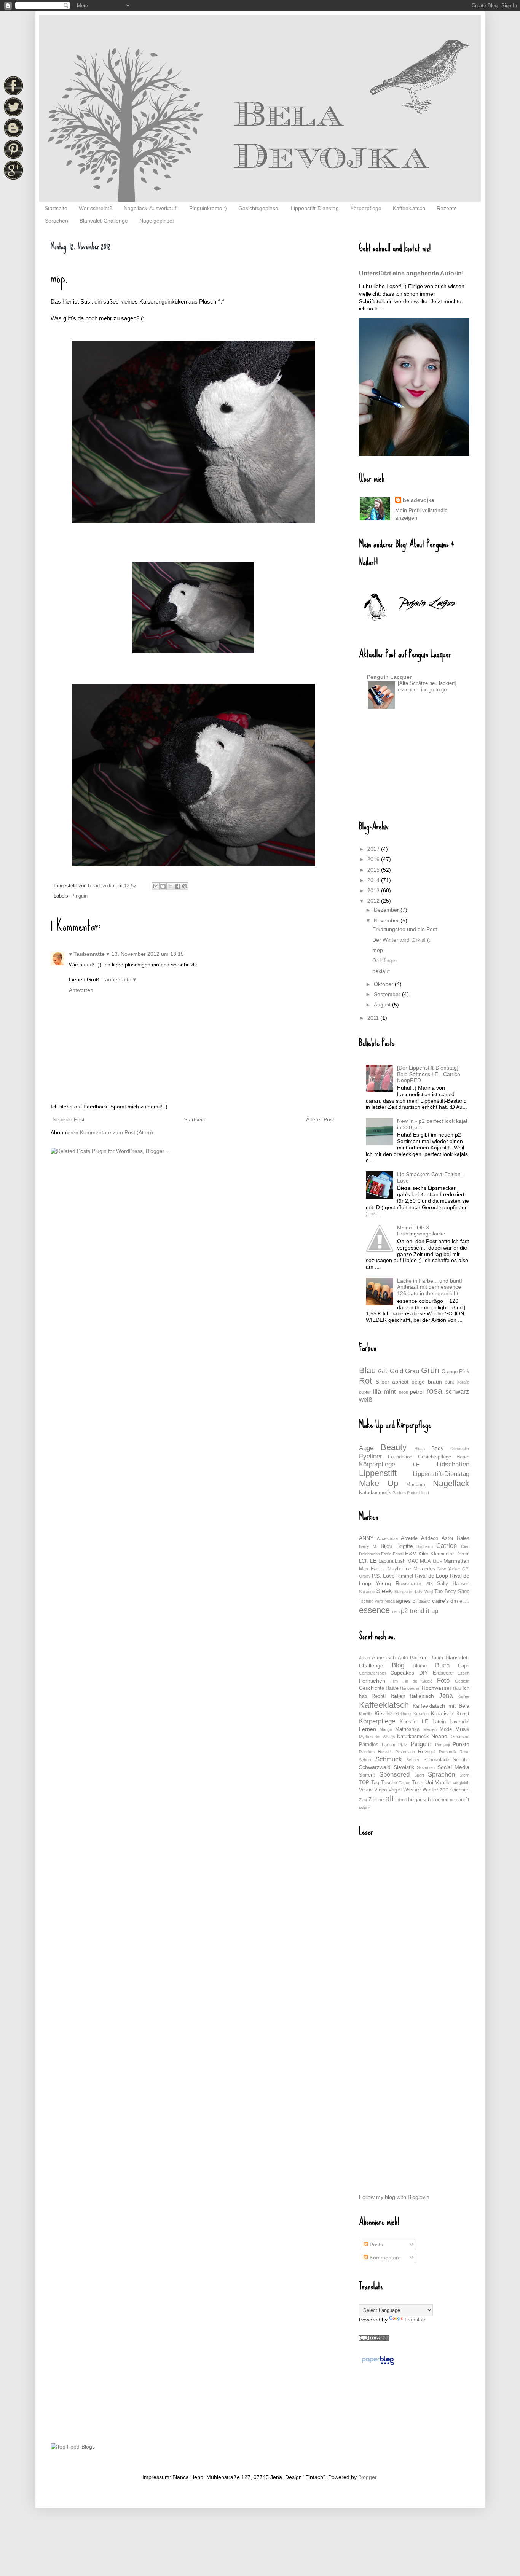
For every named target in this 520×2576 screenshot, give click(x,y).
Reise (384, 1751)
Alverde (409, 1538)
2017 (374, 849)
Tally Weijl (423, 1592)
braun (435, 1382)
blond (424, 1493)
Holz (457, 1688)
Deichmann (369, 1554)
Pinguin (79, 896)
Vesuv (366, 1790)
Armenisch (384, 1658)
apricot (400, 1382)
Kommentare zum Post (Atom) (116, 1132)
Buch (442, 1665)
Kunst (463, 1714)
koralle (463, 1382)
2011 (374, 1018)
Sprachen (57, 221)
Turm (418, 1783)
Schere (366, 1760)
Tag (375, 1783)
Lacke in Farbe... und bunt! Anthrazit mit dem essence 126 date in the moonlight (430, 1287)
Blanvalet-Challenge (104, 221)
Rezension (405, 1752)
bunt (449, 1382)
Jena (446, 1696)
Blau (367, 1370)
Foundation (400, 1457)
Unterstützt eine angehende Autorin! (411, 273)
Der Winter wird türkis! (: (401, 940)
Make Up (379, 1483)
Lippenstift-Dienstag (315, 208)
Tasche (389, 1783)
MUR (438, 1561)
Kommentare (384, 2258)
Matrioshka (407, 1729)
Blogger (367, 2477)
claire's (440, 1601)
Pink (464, 1371)
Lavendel (459, 1722)
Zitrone (376, 1800)
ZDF (444, 1790)
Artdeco (430, 1538)
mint (390, 1392)
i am (396, 1611)
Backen (419, 1657)
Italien (398, 1696)
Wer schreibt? (96, 208)
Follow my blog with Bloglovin (394, 2197)
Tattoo (405, 1783)
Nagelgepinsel (156, 221)
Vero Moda (384, 1601)
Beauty (394, 1447)
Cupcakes (402, 1673)
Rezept (427, 1751)
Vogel (395, 1790)
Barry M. (368, 1546)
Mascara (416, 1485)
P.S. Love (383, 1576)
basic (424, 1601)
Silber (383, 1382)
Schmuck (389, 1759)
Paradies (369, 1745)
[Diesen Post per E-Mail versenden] (156, 886)
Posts (376, 2245)
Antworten (81, 990)
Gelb (383, 1372)
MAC (413, 1561)
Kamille (365, 1714)
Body (437, 1448)
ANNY (366, 1538)
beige (418, 1382)
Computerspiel (372, 1673)
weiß (366, 1400)
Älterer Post (320, 1119)
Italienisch (422, 1696)
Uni (429, 1782)
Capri (464, 1666)
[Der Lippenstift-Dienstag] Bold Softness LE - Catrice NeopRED (429, 1074)
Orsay (365, 1576)
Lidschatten (453, 1464)
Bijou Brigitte (397, 1546)
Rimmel (405, 1576)
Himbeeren (410, 1688)
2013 (374, 890)
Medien (430, 1729)
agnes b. (406, 1601)
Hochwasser (437, 1688)
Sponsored (394, 1774)
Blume (420, 1666)
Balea (463, 1538)
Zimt (363, 1800)
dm (454, 1601)
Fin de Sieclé (418, 1681)
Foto (443, 1680)
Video (380, 1790)
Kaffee (463, 1696)
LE (416, 1465)
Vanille (443, 1782)
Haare (463, 1457)
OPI (466, 1569)
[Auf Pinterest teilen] (185, 886)
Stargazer (404, 1592)
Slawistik (404, 1767)
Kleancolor (442, 1554)
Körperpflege (366, 208)
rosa (434, 1391)
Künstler (409, 1722)
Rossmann (408, 1583)
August (383, 1005)
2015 (374, 870)
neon (404, 1392)
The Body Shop (452, 1592)
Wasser (412, 1790)
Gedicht (462, 1681)
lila (377, 1392)
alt (390, 1798)
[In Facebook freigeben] (177, 886)
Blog (398, 1665)
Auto (403, 1658)
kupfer (365, 1392)
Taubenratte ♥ (119, 979)
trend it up (424, 1611)
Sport (419, 1775)
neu (453, 1800)
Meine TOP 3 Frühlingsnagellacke (421, 1231)
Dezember (387, 910)
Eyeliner (371, 1456)
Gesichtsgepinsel (259, 208)
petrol (417, 1392)
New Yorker (449, 1569)
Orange (450, 1372)
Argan (364, 1658)
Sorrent (367, 1775)
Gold (396, 1371)
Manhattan (456, 1561)
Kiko (423, 1554)
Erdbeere (443, 1673)
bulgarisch (419, 1800)
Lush (400, 1561)
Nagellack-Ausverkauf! (151, 208)
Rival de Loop (432, 1576)
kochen (440, 1800)
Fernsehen (372, 1681)
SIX (430, 1584)
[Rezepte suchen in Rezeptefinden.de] (73, 2447)
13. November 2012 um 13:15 (148, 954)
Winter (430, 1790)
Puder (412, 1493)
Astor (447, 1538)
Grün (430, 1370)
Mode (446, 1729)
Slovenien (426, 1767)
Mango (386, 1729)
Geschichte (372, 1688)
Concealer (460, 1449)
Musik (462, 1729)
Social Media (454, 1767)
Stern (464, 1775)
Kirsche (384, 1713)
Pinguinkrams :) (208, 208)
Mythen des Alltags (377, 1737)
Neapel (440, 1736)
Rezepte (447, 208)
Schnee (413, 1760)
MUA (425, 1561)
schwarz (457, 1392)
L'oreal (462, 1554)
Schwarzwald (375, 1767)
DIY (423, 1673)
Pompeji (442, 1745)
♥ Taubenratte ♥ (89, 954)
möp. (378, 950)
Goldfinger (385, 960)
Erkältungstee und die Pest (405, 929)
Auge (366, 1448)
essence (374, 1610)
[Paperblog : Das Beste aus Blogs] (378, 2365)
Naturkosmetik (375, 1493)
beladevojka (419, 500)
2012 (374, 901)
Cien (465, 1546)
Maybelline (399, 1569)
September (388, 994)
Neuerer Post (69, 1119)
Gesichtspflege (435, 1457)
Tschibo (366, 1601)
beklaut (381, 971)
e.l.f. (464, 1601)
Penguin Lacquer (389, 677)
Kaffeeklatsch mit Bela (441, 1706)
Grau (412, 1371)
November (387, 920)
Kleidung (403, 1714)
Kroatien (421, 1714)
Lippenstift (378, 1473)
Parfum (399, 1493)
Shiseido (367, 1592)
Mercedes (424, 1569)
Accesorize (387, 1538)
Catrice (447, 1546)
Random (367, 1752)
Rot (365, 1381)
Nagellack (451, 1483)
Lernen (368, 1729)
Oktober (384, 984)
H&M (411, 1554)
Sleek (384, 1591)
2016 (374, 859)
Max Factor (372, 1569)
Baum (437, 1658)
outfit (464, 1800)
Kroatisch (442, 1713)
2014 (374, 880)
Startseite (56, 208)
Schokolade (436, 1760)
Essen (463, 1673)
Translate (416, 2320)
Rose (464, 1752)
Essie (386, 1554)
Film (394, 1681)
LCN (364, 1561)
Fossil (398, 1554)
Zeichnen (459, 1790)
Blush (420, 1449)
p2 (404, 1611)
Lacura (386, 1561)
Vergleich (461, 1783)
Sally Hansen (453, 1584)
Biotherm (425, 1546)
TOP (364, 1783)
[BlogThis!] (163, 886)
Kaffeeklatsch (409, 208)
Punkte (461, 1744)
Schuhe (461, 1760)
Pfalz (403, 1745)
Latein (439, 1722)
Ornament (460, 1737)
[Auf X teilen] (170, 886)
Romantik (448, 1752)
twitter (364, 1808)
